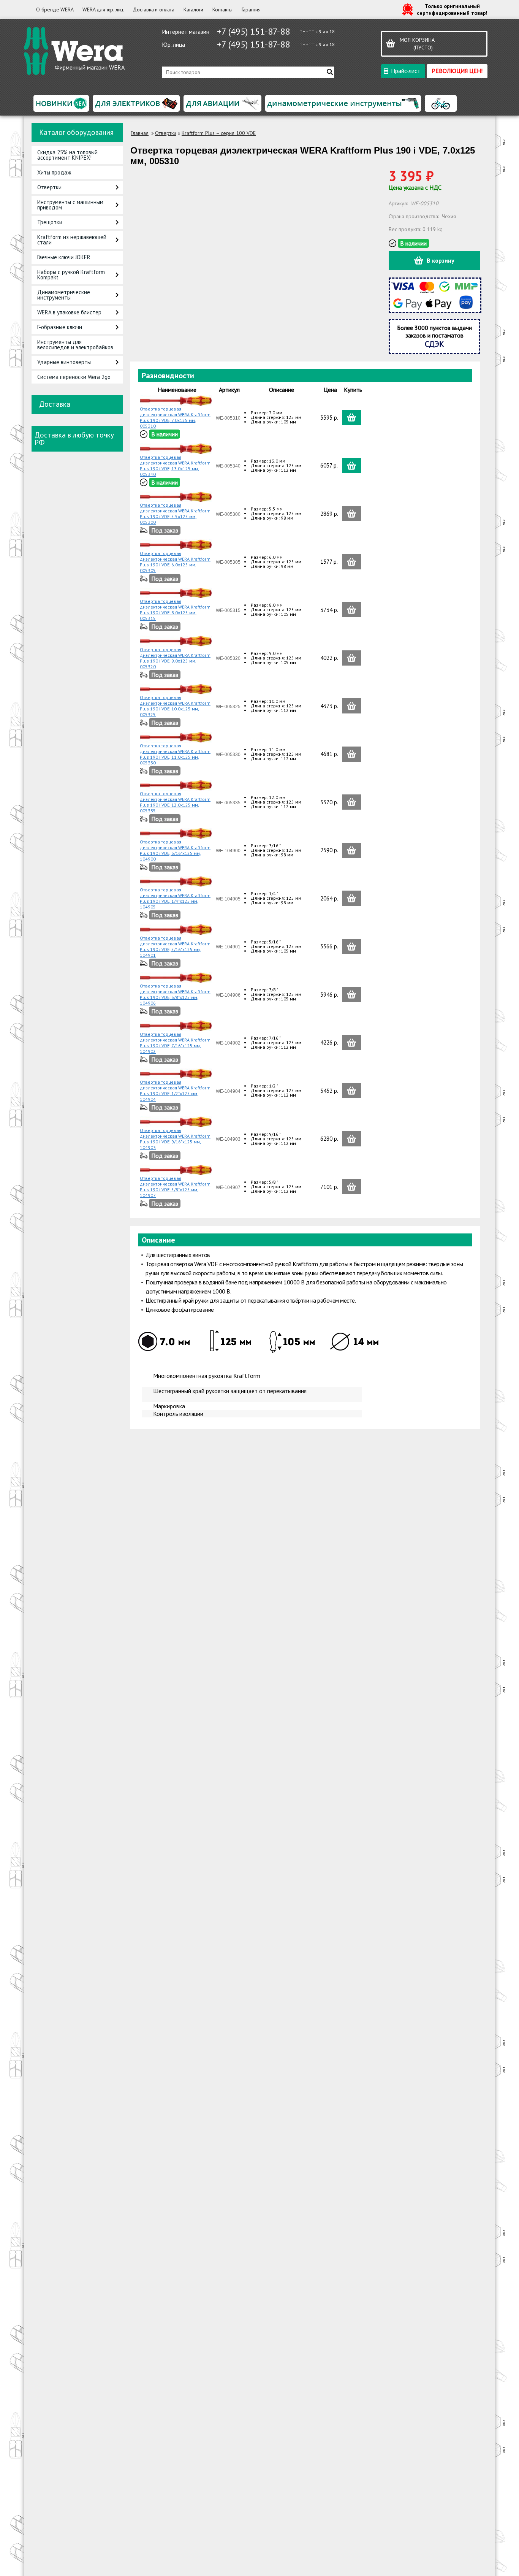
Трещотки (50, 222)
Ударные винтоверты (64, 362)
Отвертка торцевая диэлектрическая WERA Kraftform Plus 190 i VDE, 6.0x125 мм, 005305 (175, 562)
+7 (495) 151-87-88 (253, 31)
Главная (140, 133)
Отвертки (49, 187)
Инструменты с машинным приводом (70, 205)
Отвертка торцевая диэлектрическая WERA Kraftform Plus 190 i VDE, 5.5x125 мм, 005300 (175, 514)
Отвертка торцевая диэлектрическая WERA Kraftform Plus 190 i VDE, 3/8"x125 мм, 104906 (175, 994)
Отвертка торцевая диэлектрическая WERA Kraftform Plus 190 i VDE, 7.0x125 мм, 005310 (175, 417)
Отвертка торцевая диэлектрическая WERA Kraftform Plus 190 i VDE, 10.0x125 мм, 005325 (175, 706)
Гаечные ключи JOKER (64, 257)
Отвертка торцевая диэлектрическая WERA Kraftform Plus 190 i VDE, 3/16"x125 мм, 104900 (175, 850)
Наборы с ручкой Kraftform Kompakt (71, 275)
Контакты (222, 10)
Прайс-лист (406, 71)
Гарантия (251, 10)
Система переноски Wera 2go (74, 377)
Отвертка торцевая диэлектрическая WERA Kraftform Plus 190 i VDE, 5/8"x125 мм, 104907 (175, 1187)
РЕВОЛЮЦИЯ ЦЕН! (457, 71)
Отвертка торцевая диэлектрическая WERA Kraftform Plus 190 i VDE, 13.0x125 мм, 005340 (175, 466)
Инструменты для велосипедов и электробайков (75, 345)
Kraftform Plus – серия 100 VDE (219, 133)
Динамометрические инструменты (64, 295)
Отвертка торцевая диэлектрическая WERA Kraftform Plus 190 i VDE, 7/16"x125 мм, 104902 (175, 1043)
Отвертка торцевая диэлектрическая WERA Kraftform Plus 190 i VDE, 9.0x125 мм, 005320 (175, 658)
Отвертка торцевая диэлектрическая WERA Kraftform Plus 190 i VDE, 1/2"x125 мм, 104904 (175, 1091)
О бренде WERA (55, 10)
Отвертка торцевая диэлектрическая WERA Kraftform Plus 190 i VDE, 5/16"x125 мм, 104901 (175, 946)
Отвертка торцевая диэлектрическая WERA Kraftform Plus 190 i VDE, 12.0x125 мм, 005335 (175, 802)
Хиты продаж (54, 172)
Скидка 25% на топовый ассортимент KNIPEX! (67, 155)
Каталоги (193, 10)
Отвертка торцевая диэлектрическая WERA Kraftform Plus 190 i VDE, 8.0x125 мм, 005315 (175, 610)
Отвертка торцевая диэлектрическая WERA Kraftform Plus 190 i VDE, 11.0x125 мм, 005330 (175, 754)
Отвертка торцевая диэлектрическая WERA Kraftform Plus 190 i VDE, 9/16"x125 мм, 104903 (175, 1139)
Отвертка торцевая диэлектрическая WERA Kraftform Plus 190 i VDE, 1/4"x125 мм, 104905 (175, 898)
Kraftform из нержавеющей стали (72, 240)
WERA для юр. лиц (103, 10)
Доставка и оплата (153, 10)
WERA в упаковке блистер (69, 312)
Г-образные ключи (60, 327)
